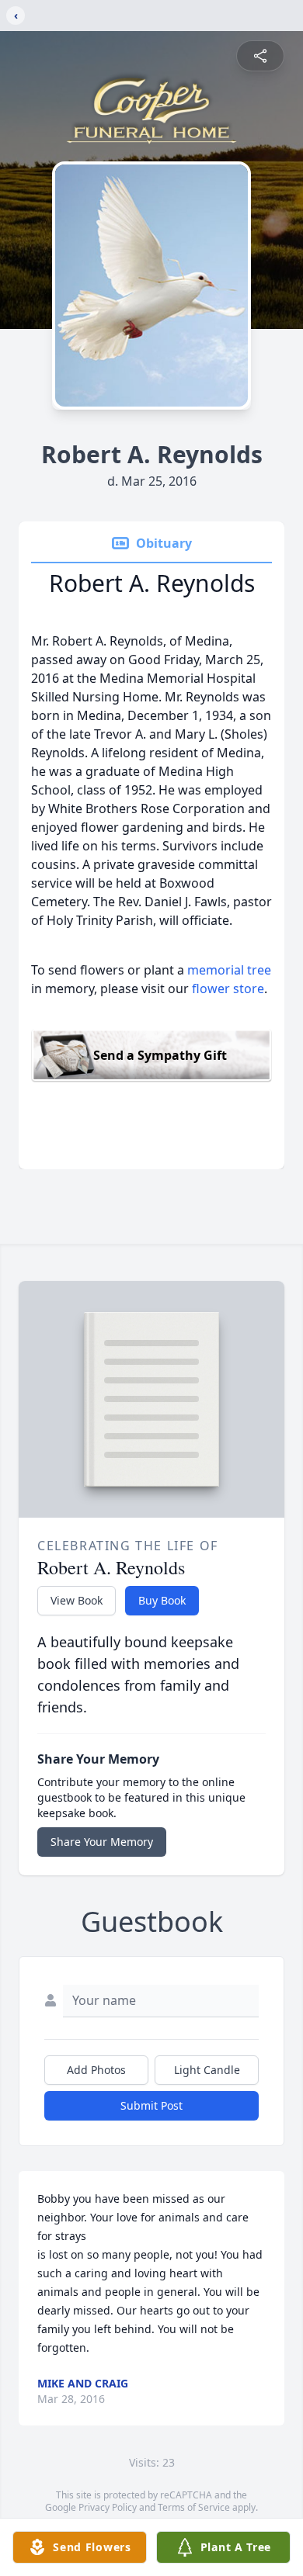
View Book (77, 1600)
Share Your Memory (102, 1842)
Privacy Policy (108, 2507)
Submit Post (151, 2105)
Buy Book (162, 1600)
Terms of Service (194, 2507)
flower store (228, 989)
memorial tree (229, 970)
